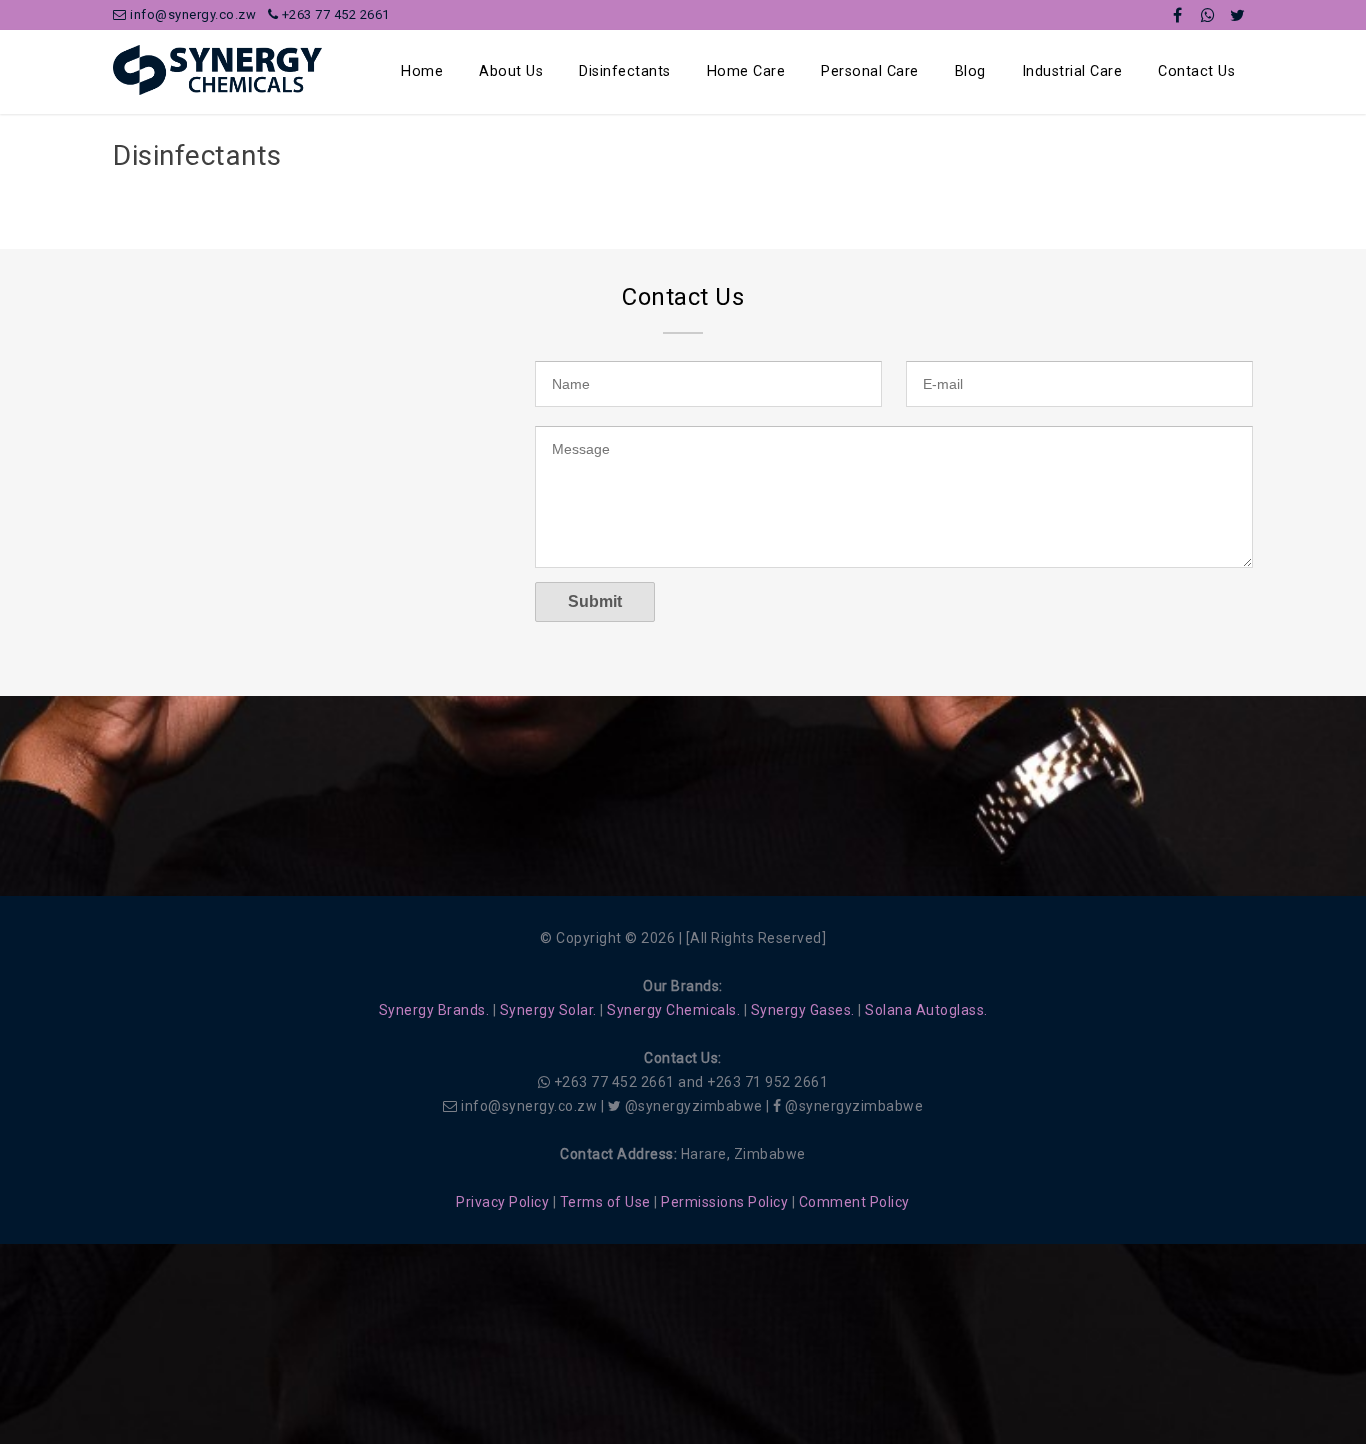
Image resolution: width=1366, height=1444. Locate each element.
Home (422, 71)
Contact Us (1196, 71)
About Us (511, 71)
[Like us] (1178, 15)
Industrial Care (1072, 71)
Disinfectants (625, 71)
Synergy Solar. (548, 1010)
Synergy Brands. (434, 1010)
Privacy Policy (502, 1202)
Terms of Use (605, 1202)
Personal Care (870, 71)
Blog (970, 71)
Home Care (746, 71)
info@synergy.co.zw (191, 14)
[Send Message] (1208, 15)
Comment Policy (854, 1202)
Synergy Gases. (803, 1010)
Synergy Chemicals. (673, 1010)
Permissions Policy (724, 1202)
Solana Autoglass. (926, 1010)
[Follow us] (1238, 15)
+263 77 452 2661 (334, 14)
